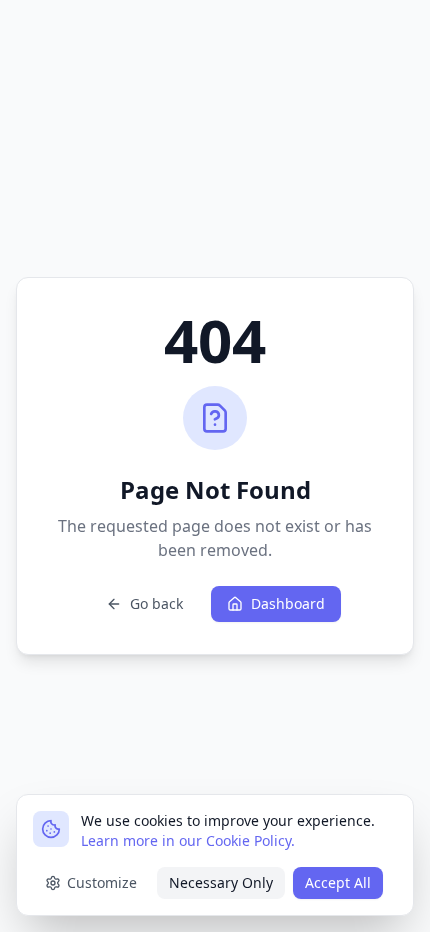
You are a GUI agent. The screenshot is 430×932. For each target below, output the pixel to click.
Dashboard (288, 603)
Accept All (338, 882)
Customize (102, 882)
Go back (156, 603)
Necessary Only (221, 882)
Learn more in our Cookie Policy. (188, 840)
